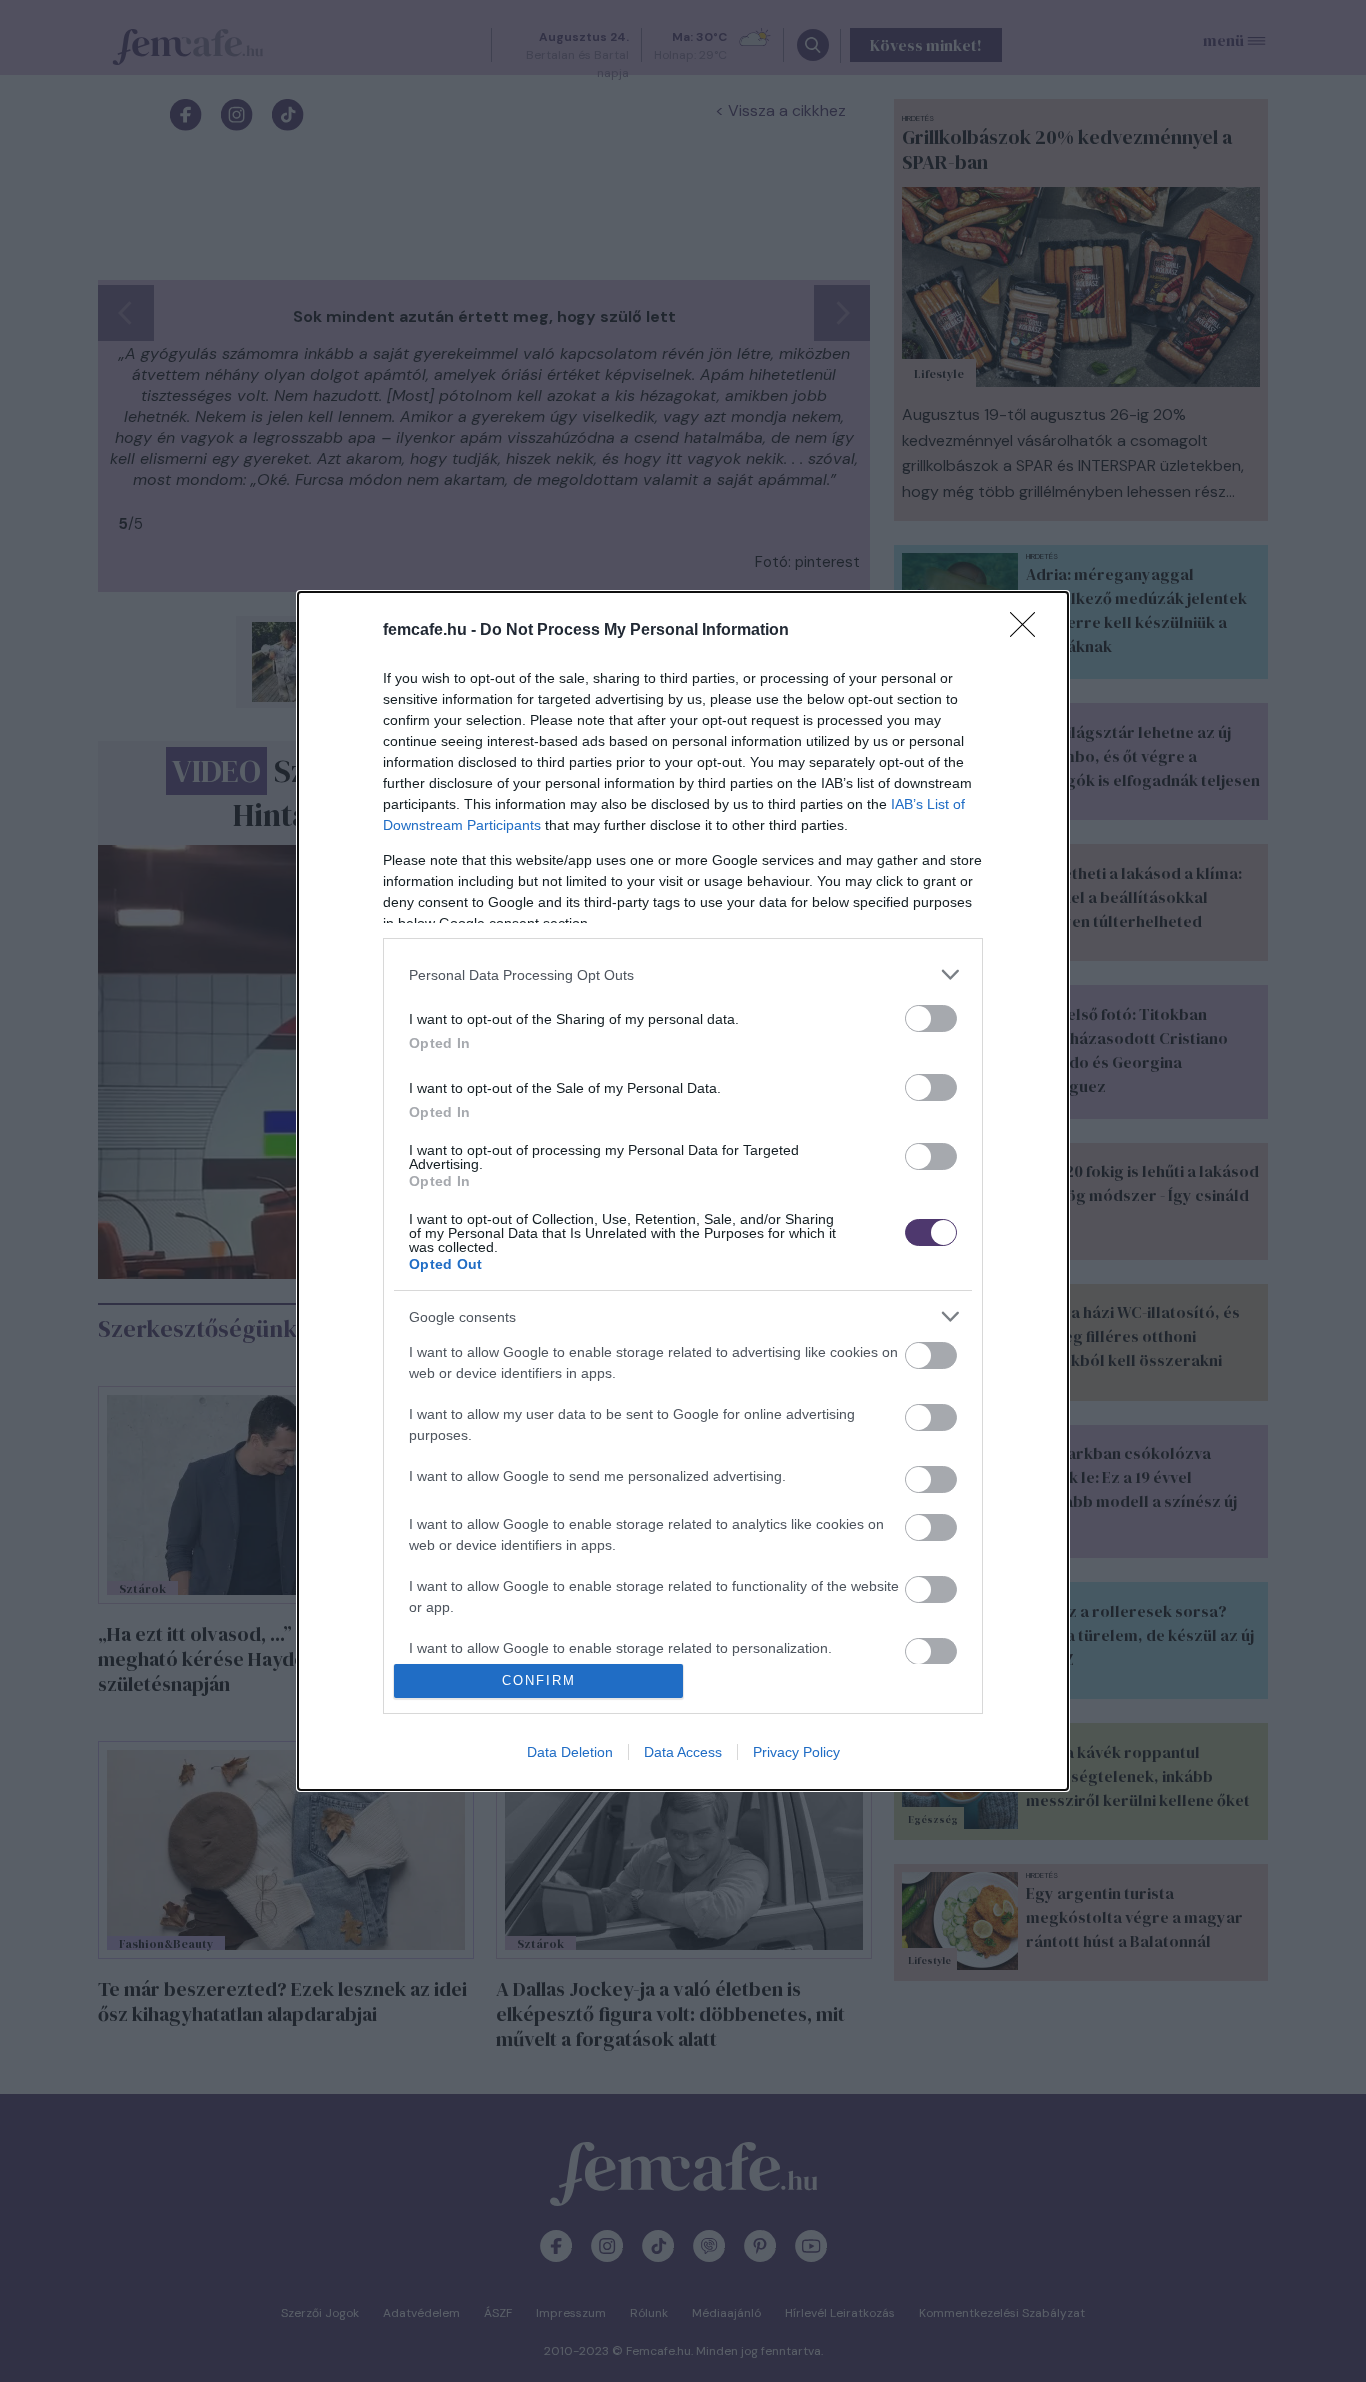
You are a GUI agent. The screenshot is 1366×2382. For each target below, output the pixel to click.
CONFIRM (539, 1680)
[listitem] (683, 974)
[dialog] (683, 1191)
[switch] (931, 1018)
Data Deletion (570, 1752)
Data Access (683, 1752)
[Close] (1029, 631)
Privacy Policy (796, 1752)
